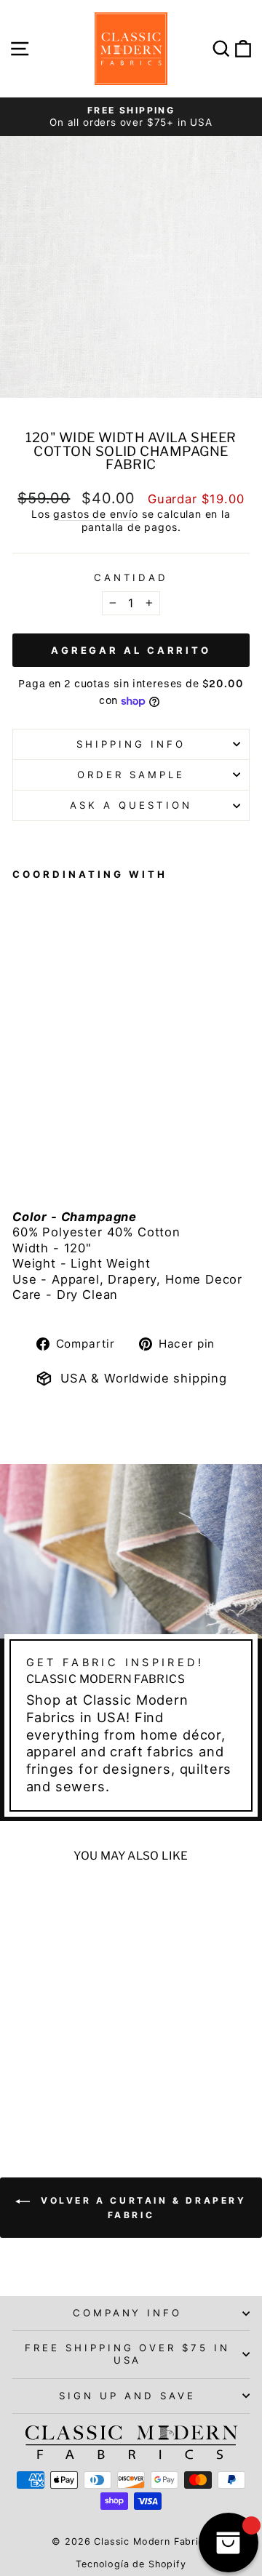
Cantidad (131, 577)
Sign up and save (127, 2396)
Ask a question (131, 805)
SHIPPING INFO (131, 744)
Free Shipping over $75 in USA (127, 2354)
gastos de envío (95, 514)
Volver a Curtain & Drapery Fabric (141, 2208)
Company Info (128, 2313)
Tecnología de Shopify (131, 2564)
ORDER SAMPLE (131, 775)
